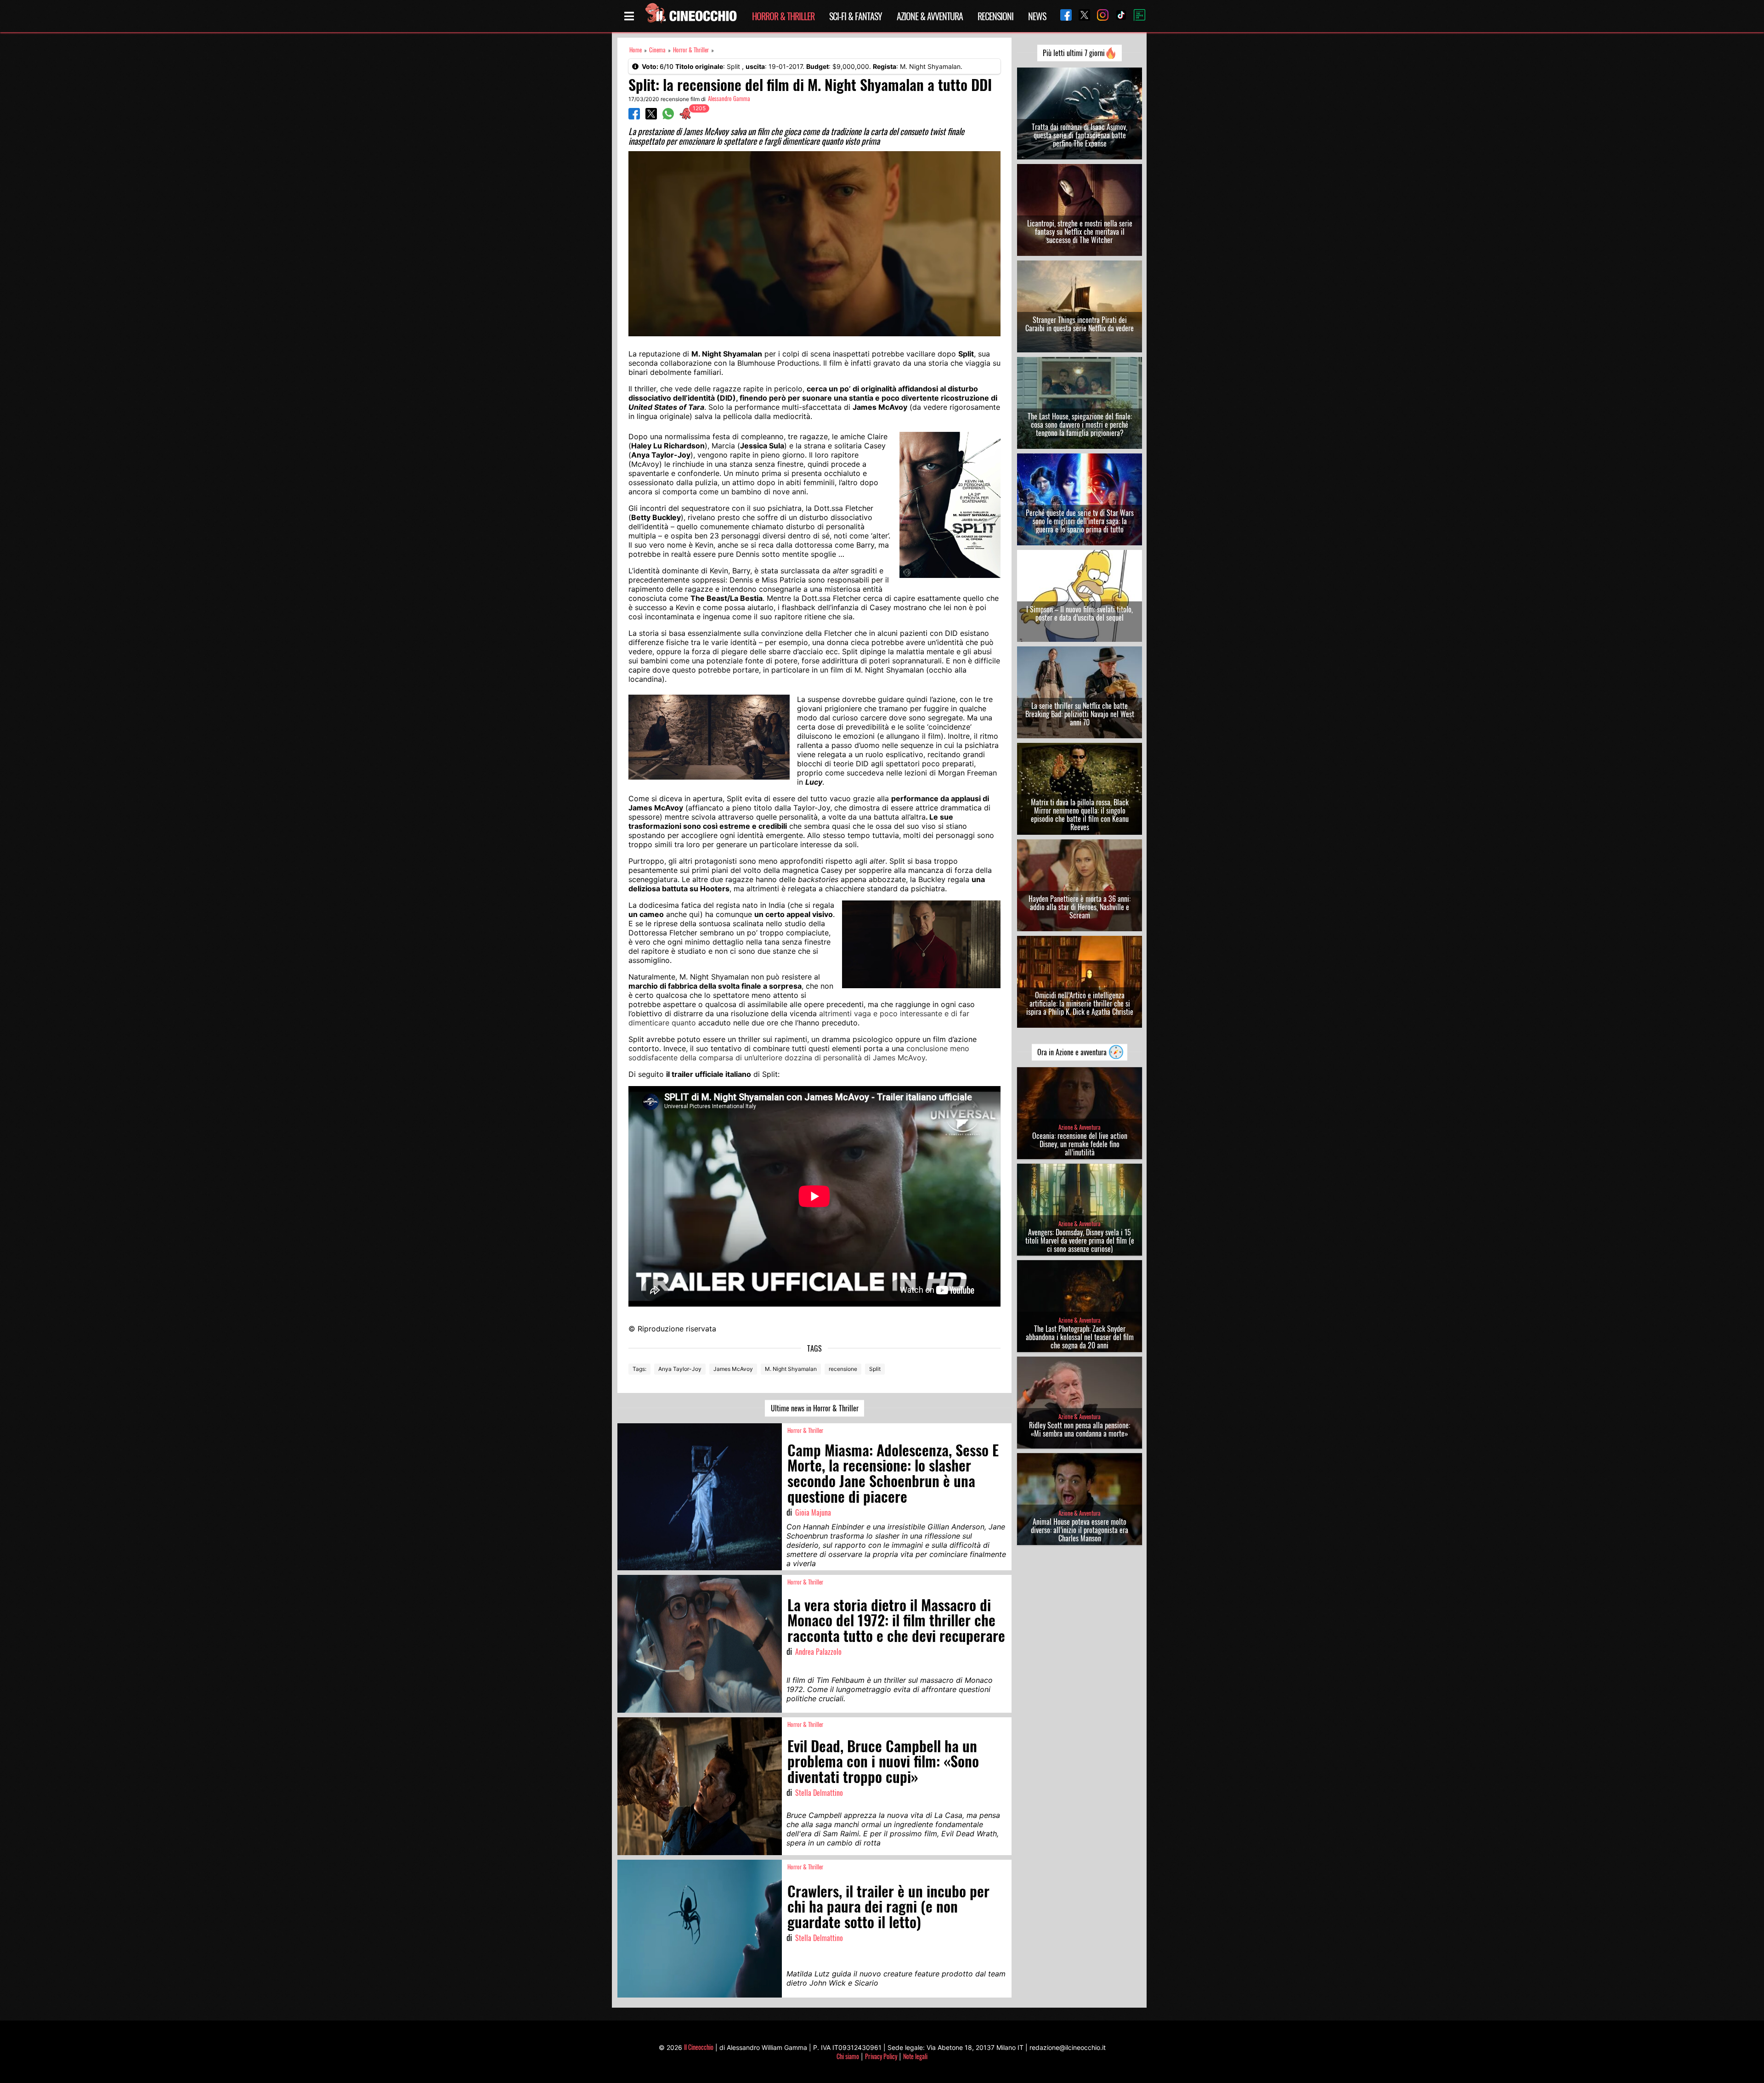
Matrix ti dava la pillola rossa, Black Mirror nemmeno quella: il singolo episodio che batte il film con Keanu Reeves (1080, 815)
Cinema (657, 50)
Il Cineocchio (699, 2047)
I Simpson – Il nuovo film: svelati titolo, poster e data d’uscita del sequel (1080, 613)
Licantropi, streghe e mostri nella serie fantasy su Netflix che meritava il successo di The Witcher (1080, 232)
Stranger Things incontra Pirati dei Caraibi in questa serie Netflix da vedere (1080, 324)
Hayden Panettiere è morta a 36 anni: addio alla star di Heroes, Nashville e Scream (1080, 907)
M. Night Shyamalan (791, 1369)
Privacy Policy (881, 2056)
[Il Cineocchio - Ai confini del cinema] (690, 16)
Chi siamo (848, 2056)
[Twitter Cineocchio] (1081, 16)
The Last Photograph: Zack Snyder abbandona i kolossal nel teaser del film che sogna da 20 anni (1080, 1337)
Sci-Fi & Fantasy (856, 16)
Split (875, 1369)
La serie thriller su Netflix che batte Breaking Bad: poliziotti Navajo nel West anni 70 (1080, 714)
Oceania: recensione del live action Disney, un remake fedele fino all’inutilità (1080, 1144)
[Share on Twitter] (651, 117)
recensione (843, 1369)
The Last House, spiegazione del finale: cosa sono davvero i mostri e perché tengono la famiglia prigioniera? (1080, 425)
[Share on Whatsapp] (668, 117)
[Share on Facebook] (634, 117)
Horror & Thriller (783, 16)
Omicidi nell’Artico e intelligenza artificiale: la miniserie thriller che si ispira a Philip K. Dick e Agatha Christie (1080, 1003)
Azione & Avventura (930, 16)
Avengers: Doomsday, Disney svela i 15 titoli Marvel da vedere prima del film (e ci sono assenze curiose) (1080, 1240)
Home (636, 50)
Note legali (915, 2056)
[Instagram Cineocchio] (1099, 16)
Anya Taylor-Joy (680, 1369)
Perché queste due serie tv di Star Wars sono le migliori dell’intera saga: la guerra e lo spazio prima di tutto (1080, 521)
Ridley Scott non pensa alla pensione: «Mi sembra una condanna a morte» (1080, 1429)
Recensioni (995, 16)
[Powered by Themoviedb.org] (1136, 16)
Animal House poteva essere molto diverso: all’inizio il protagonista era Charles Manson (1080, 1530)
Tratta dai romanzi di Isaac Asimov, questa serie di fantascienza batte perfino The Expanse (1080, 135)
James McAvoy (733, 1369)
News (1037, 16)
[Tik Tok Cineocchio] (1118, 16)
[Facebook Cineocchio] (1063, 16)
